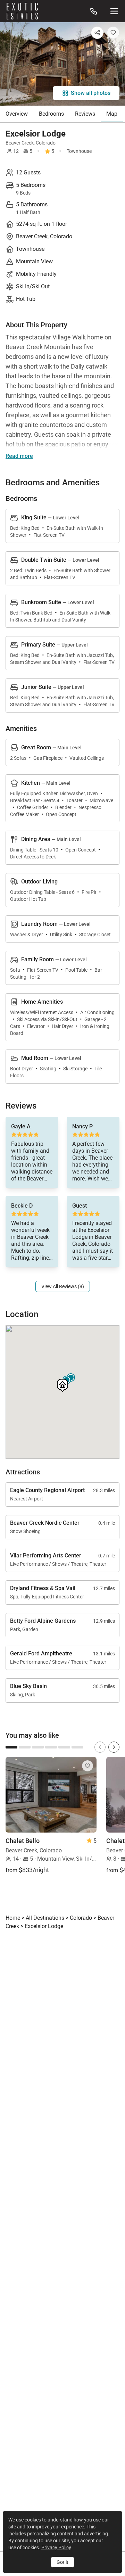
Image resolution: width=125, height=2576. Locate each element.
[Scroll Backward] (100, 1747)
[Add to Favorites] (113, 33)
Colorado (46, 143)
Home (13, 1918)
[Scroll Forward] (114, 1747)
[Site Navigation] (114, 11)
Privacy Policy (56, 2548)
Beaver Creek (20, 143)
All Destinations (45, 1918)
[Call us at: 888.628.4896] (94, 11)
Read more (19, 456)
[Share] (97, 33)
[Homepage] (22, 11)
